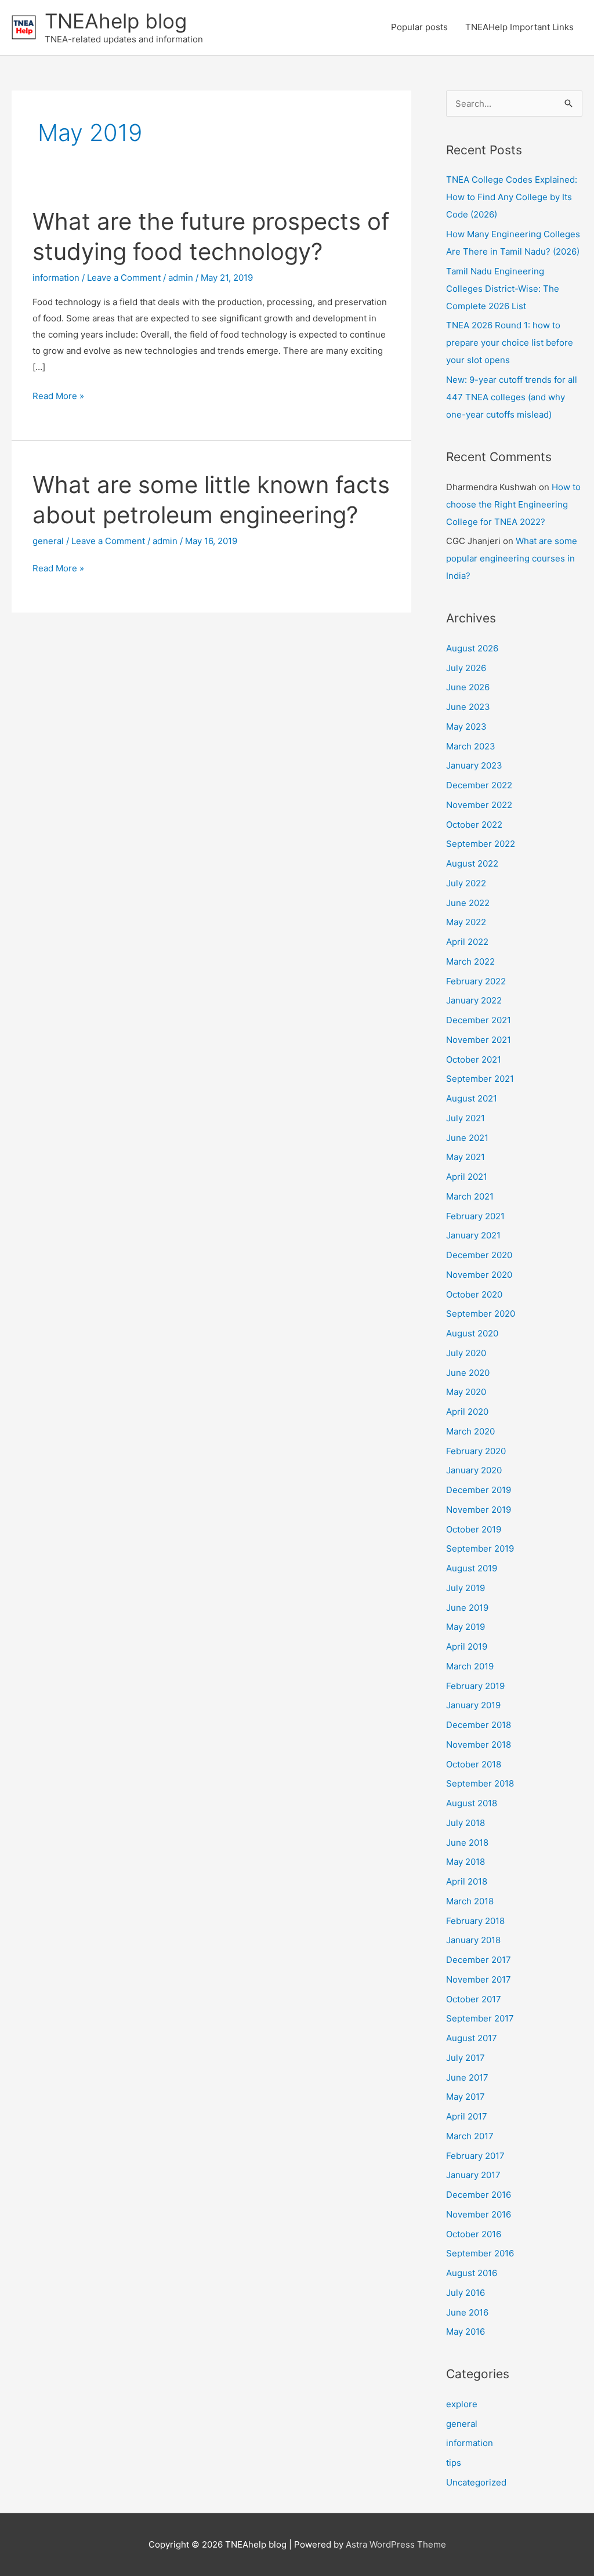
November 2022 (479, 805)
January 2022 (474, 1000)
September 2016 (480, 2253)
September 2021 (480, 1079)
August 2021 (472, 1098)
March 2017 (470, 2136)
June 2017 (467, 2077)
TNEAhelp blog (116, 21)
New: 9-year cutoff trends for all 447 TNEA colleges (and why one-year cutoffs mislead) (512, 397)
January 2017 (473, 2175)
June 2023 (468, 707)
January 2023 (474, 765)
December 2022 (479, 785)
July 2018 (466, 1823)
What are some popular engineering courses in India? (512, 558)
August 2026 (472, 648)
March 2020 (470, 1431)
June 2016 (467, 2312)
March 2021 (470, 1196)
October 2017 (474, 1999)
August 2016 (472, 2273)
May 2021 (466, 1157)
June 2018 (467, 1843)
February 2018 (475, 1921)
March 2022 (470, 961)
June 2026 (468, 687)
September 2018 (480, 1783)
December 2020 (479, 1255)
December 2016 (479, 2195)
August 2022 (472, 863)
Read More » (58, 397)
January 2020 (474, 1470)
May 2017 (466, 2097)
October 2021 (474, 1059)
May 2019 (466, 1627)
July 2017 (466, 2058)
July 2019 (466, 1588)
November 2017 (479, 1979)
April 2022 (467, 942)
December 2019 (479, 1490)
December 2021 (479, 1020)
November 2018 (479, 1744)
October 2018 (474, 1764)
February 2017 (475, 2156)
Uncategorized (476, 2482)
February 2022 (476, 981)
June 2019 (467, 1608)
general (48, 541)
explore (462, 2404)
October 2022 (474, 825)
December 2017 (479, 1960)
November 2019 (479, 1510)
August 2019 (472, 1568)
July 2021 (466, 1118)
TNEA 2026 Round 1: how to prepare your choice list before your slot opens (510, 343)
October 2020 (474, 1294)
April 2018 (467, 1881)
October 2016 (474, 2234)
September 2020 (481, 1314)
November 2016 (479, 2214)
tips (454, 2463)
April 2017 (467, 2116)
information (56, 278)
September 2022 (481, 844)
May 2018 (466, 1862)
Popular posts (419, 27)
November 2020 (479, 1275)
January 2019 (473, 1705)
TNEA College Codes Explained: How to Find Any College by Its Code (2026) (512, 197)
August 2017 (472, 2038)
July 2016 (466, 2293)
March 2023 (471, 746)
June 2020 (468, 1373)
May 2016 (466, 2332)
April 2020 (467, 1412)
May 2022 (466, 922)
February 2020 (476, 1451)
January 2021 (473, 1235)
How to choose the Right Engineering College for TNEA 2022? (513, 504)
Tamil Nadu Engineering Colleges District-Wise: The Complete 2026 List (503, 289)
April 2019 (467, 1646)
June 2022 (468, 903)
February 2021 (475, 1216)
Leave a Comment (124, 278)
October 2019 (474, 1529)
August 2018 (472, 1803)
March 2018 (470, 1901)
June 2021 (467, 1138)
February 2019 (475, 1686)
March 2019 (470, 1666)
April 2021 (467, 1177)
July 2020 (466, 1353)
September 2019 (480, 1548)
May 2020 (466, 1392)
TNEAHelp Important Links (519, 27)
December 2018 (479, 1725)
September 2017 (480, 2018)
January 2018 (473, 1940)
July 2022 (466, 883)
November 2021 (479, 1040)
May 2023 (466, 727)
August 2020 (472, 1333)
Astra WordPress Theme (396, 2544)
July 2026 (466, 668)
